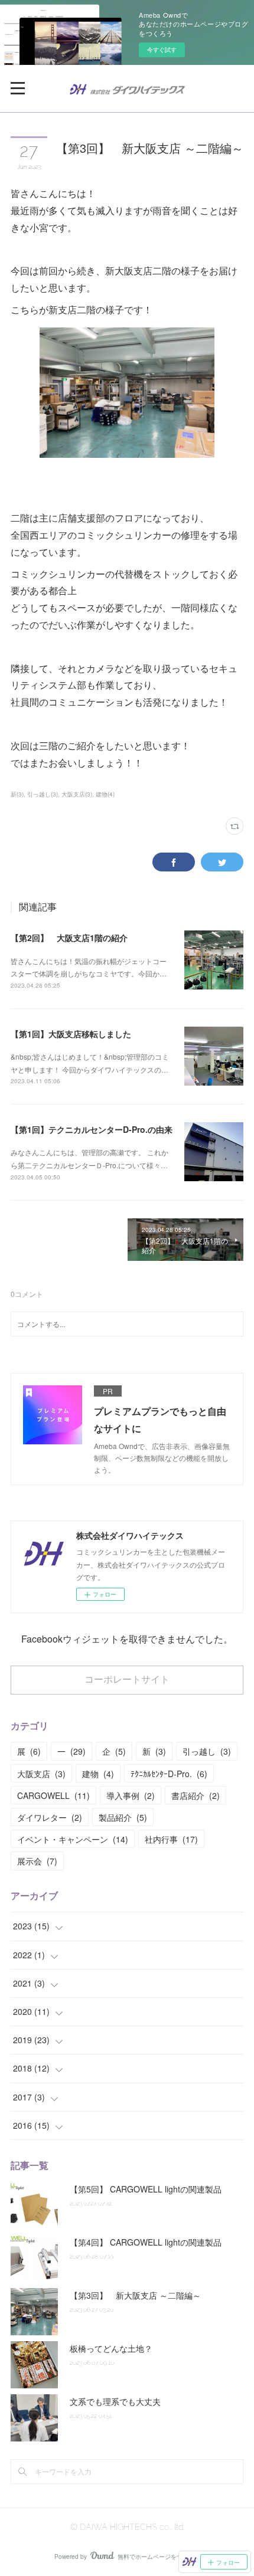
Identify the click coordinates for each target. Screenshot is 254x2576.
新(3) (17, 794)
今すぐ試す (162, 50)
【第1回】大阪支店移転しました (71, 1034)
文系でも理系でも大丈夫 (115, 2401)
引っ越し (207, 1751)
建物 (98, 1774)
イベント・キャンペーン (73, 1839)
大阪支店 (41, 1774)
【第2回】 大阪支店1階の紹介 (69, 938)
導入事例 (131, 1795)
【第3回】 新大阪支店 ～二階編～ (135, 2295)
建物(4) (105, 794)
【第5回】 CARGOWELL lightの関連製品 (146, 2189)
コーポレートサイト (127, 1679)
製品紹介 (123, 1817)
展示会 (37, 1861)
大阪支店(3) (77, 794)
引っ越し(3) (43, 794)
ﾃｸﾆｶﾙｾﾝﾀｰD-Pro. (169, 1774)
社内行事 (171, 1839)
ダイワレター (50, 1817)
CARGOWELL (53, 1795)
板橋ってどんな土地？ (111, 2348)
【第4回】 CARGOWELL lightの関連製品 (146, 2242)
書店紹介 (196, 1795)
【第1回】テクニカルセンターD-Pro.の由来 (92, 1129)
